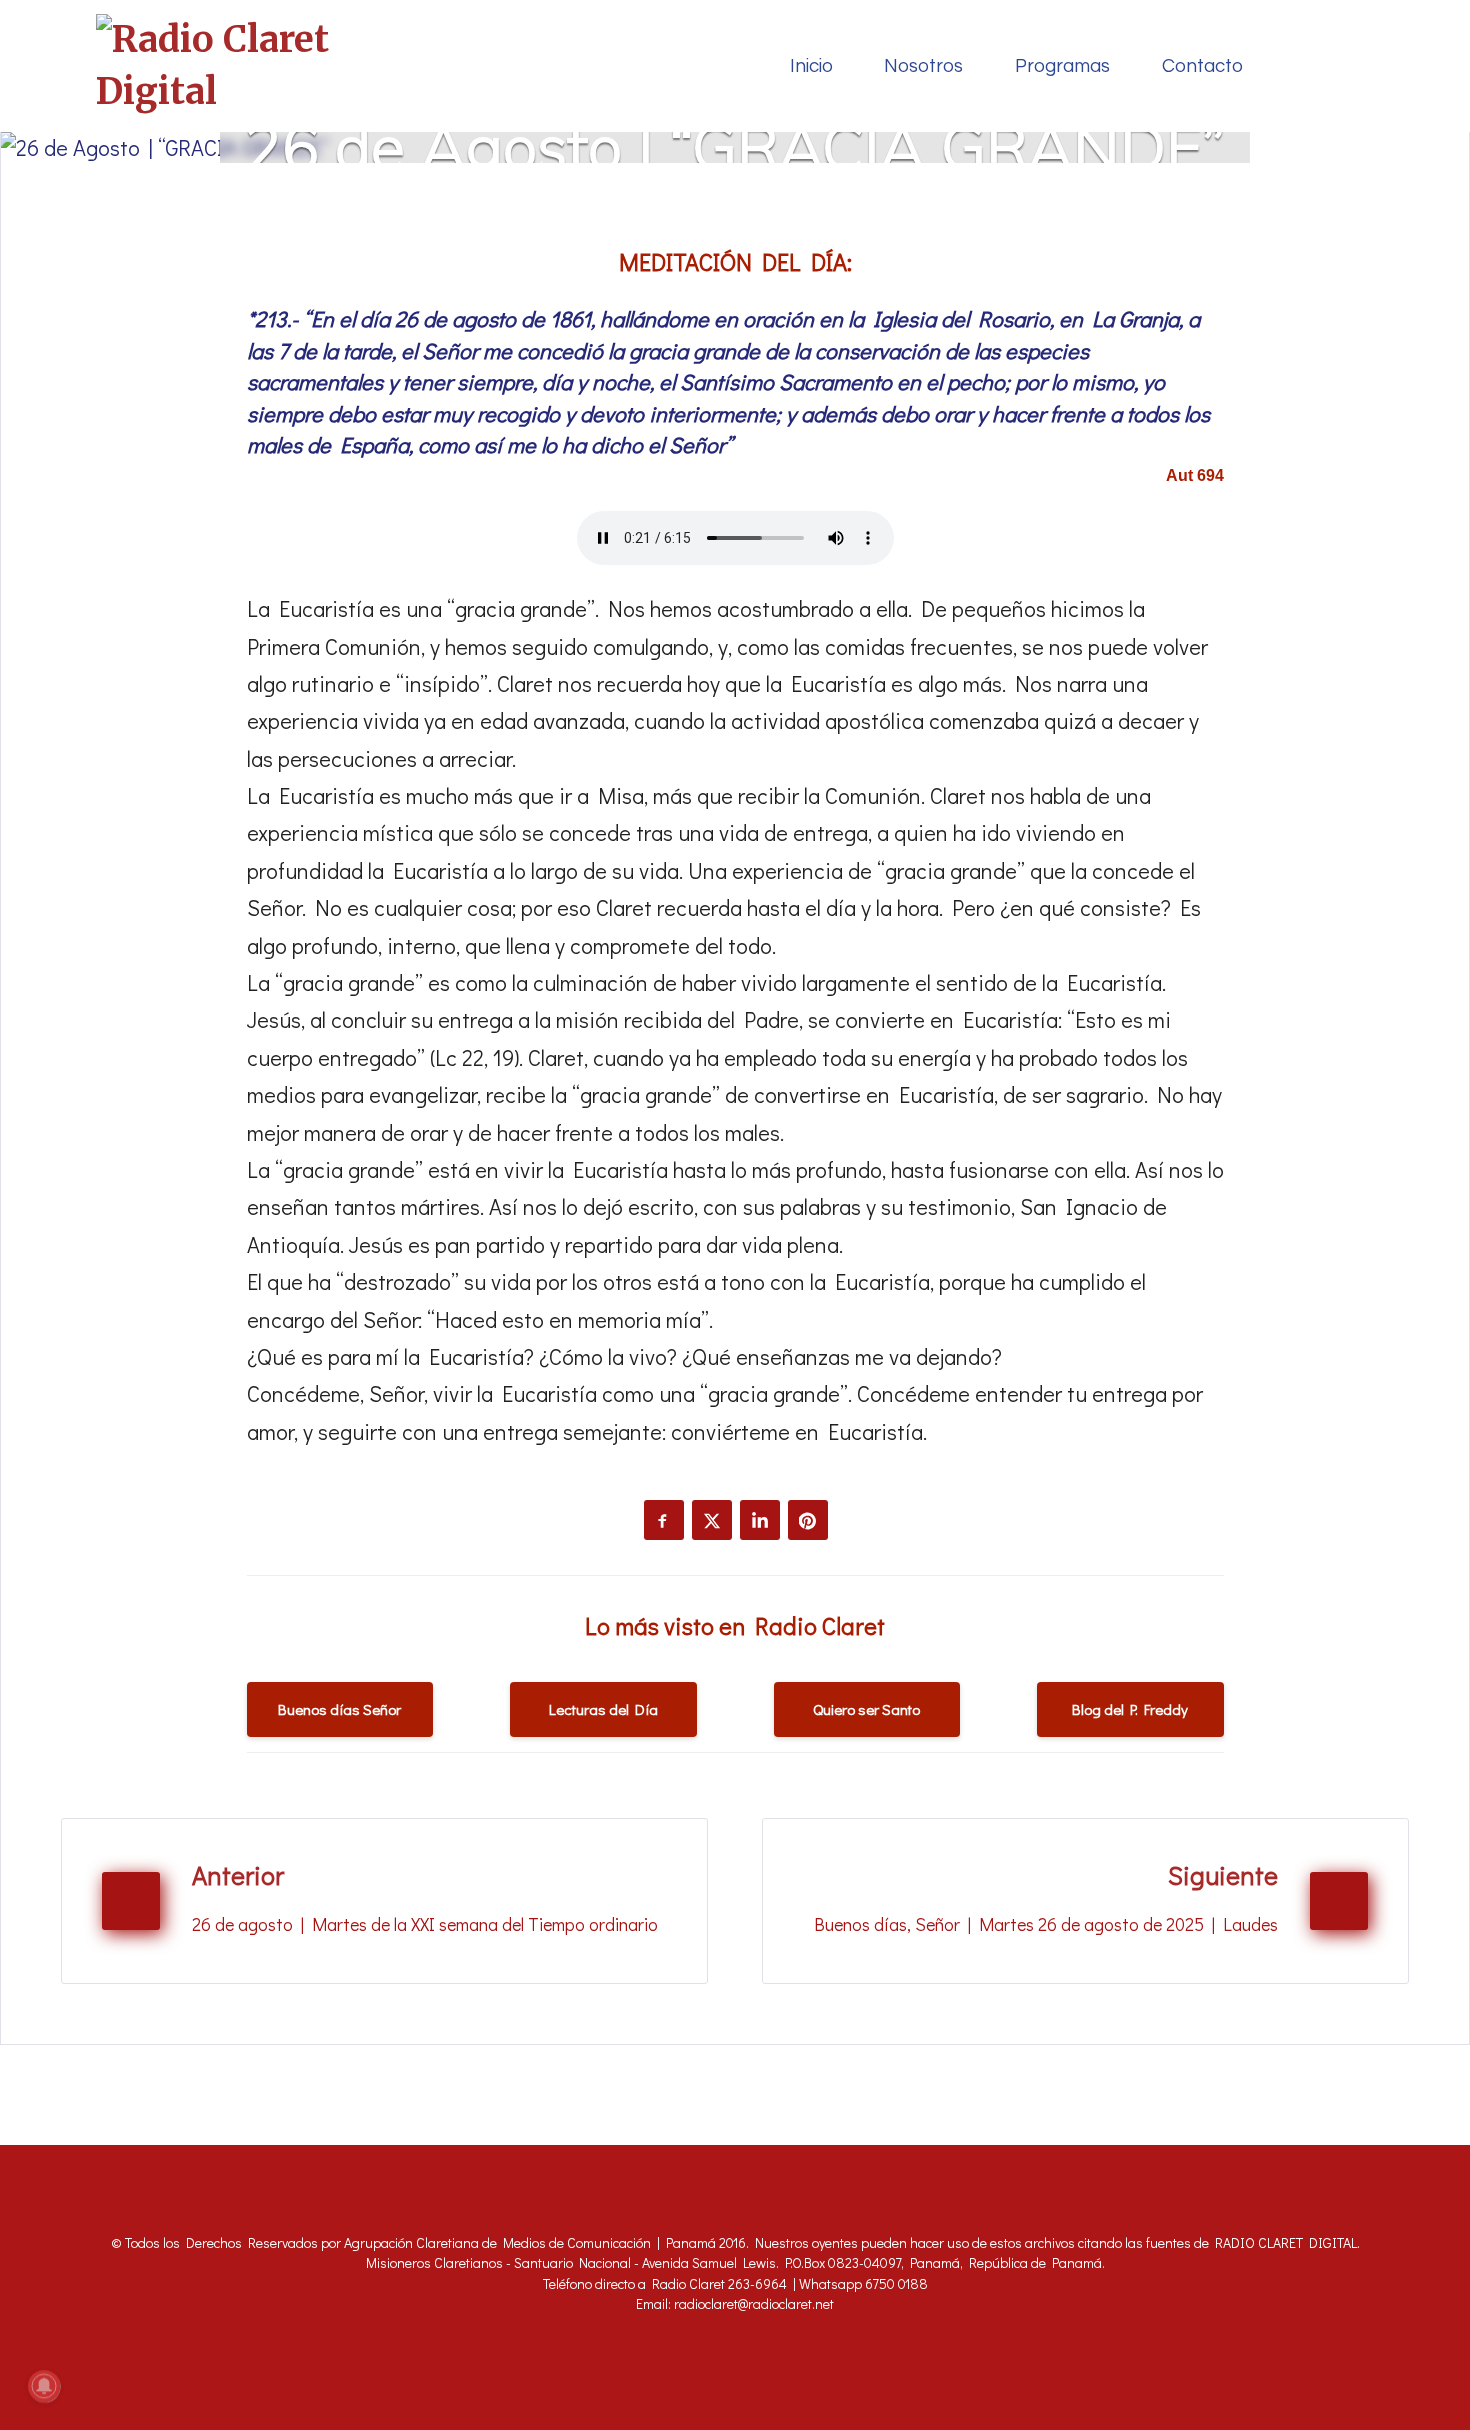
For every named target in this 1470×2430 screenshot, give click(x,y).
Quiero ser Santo (866, 1709)
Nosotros (923, 66)
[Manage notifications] (44, 2386)
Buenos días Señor (339, 1709)
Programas (1062, 66)
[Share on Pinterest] (808, 1520)
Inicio (811, 66)
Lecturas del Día (603, 1709)
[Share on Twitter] (712, 1520)
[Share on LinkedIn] (760, 1520)
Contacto (1202, 66)
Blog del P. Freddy (1130, 1709)
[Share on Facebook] (664, 1520)
